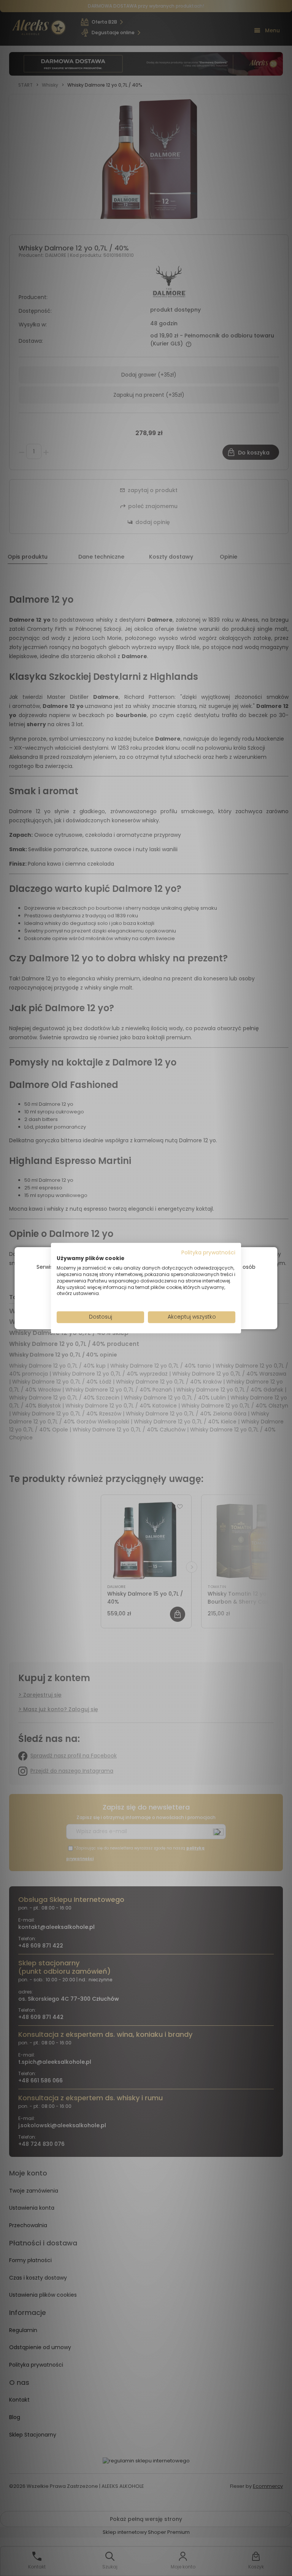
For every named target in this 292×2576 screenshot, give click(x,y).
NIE (164, 1305)
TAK (130, 1305)
